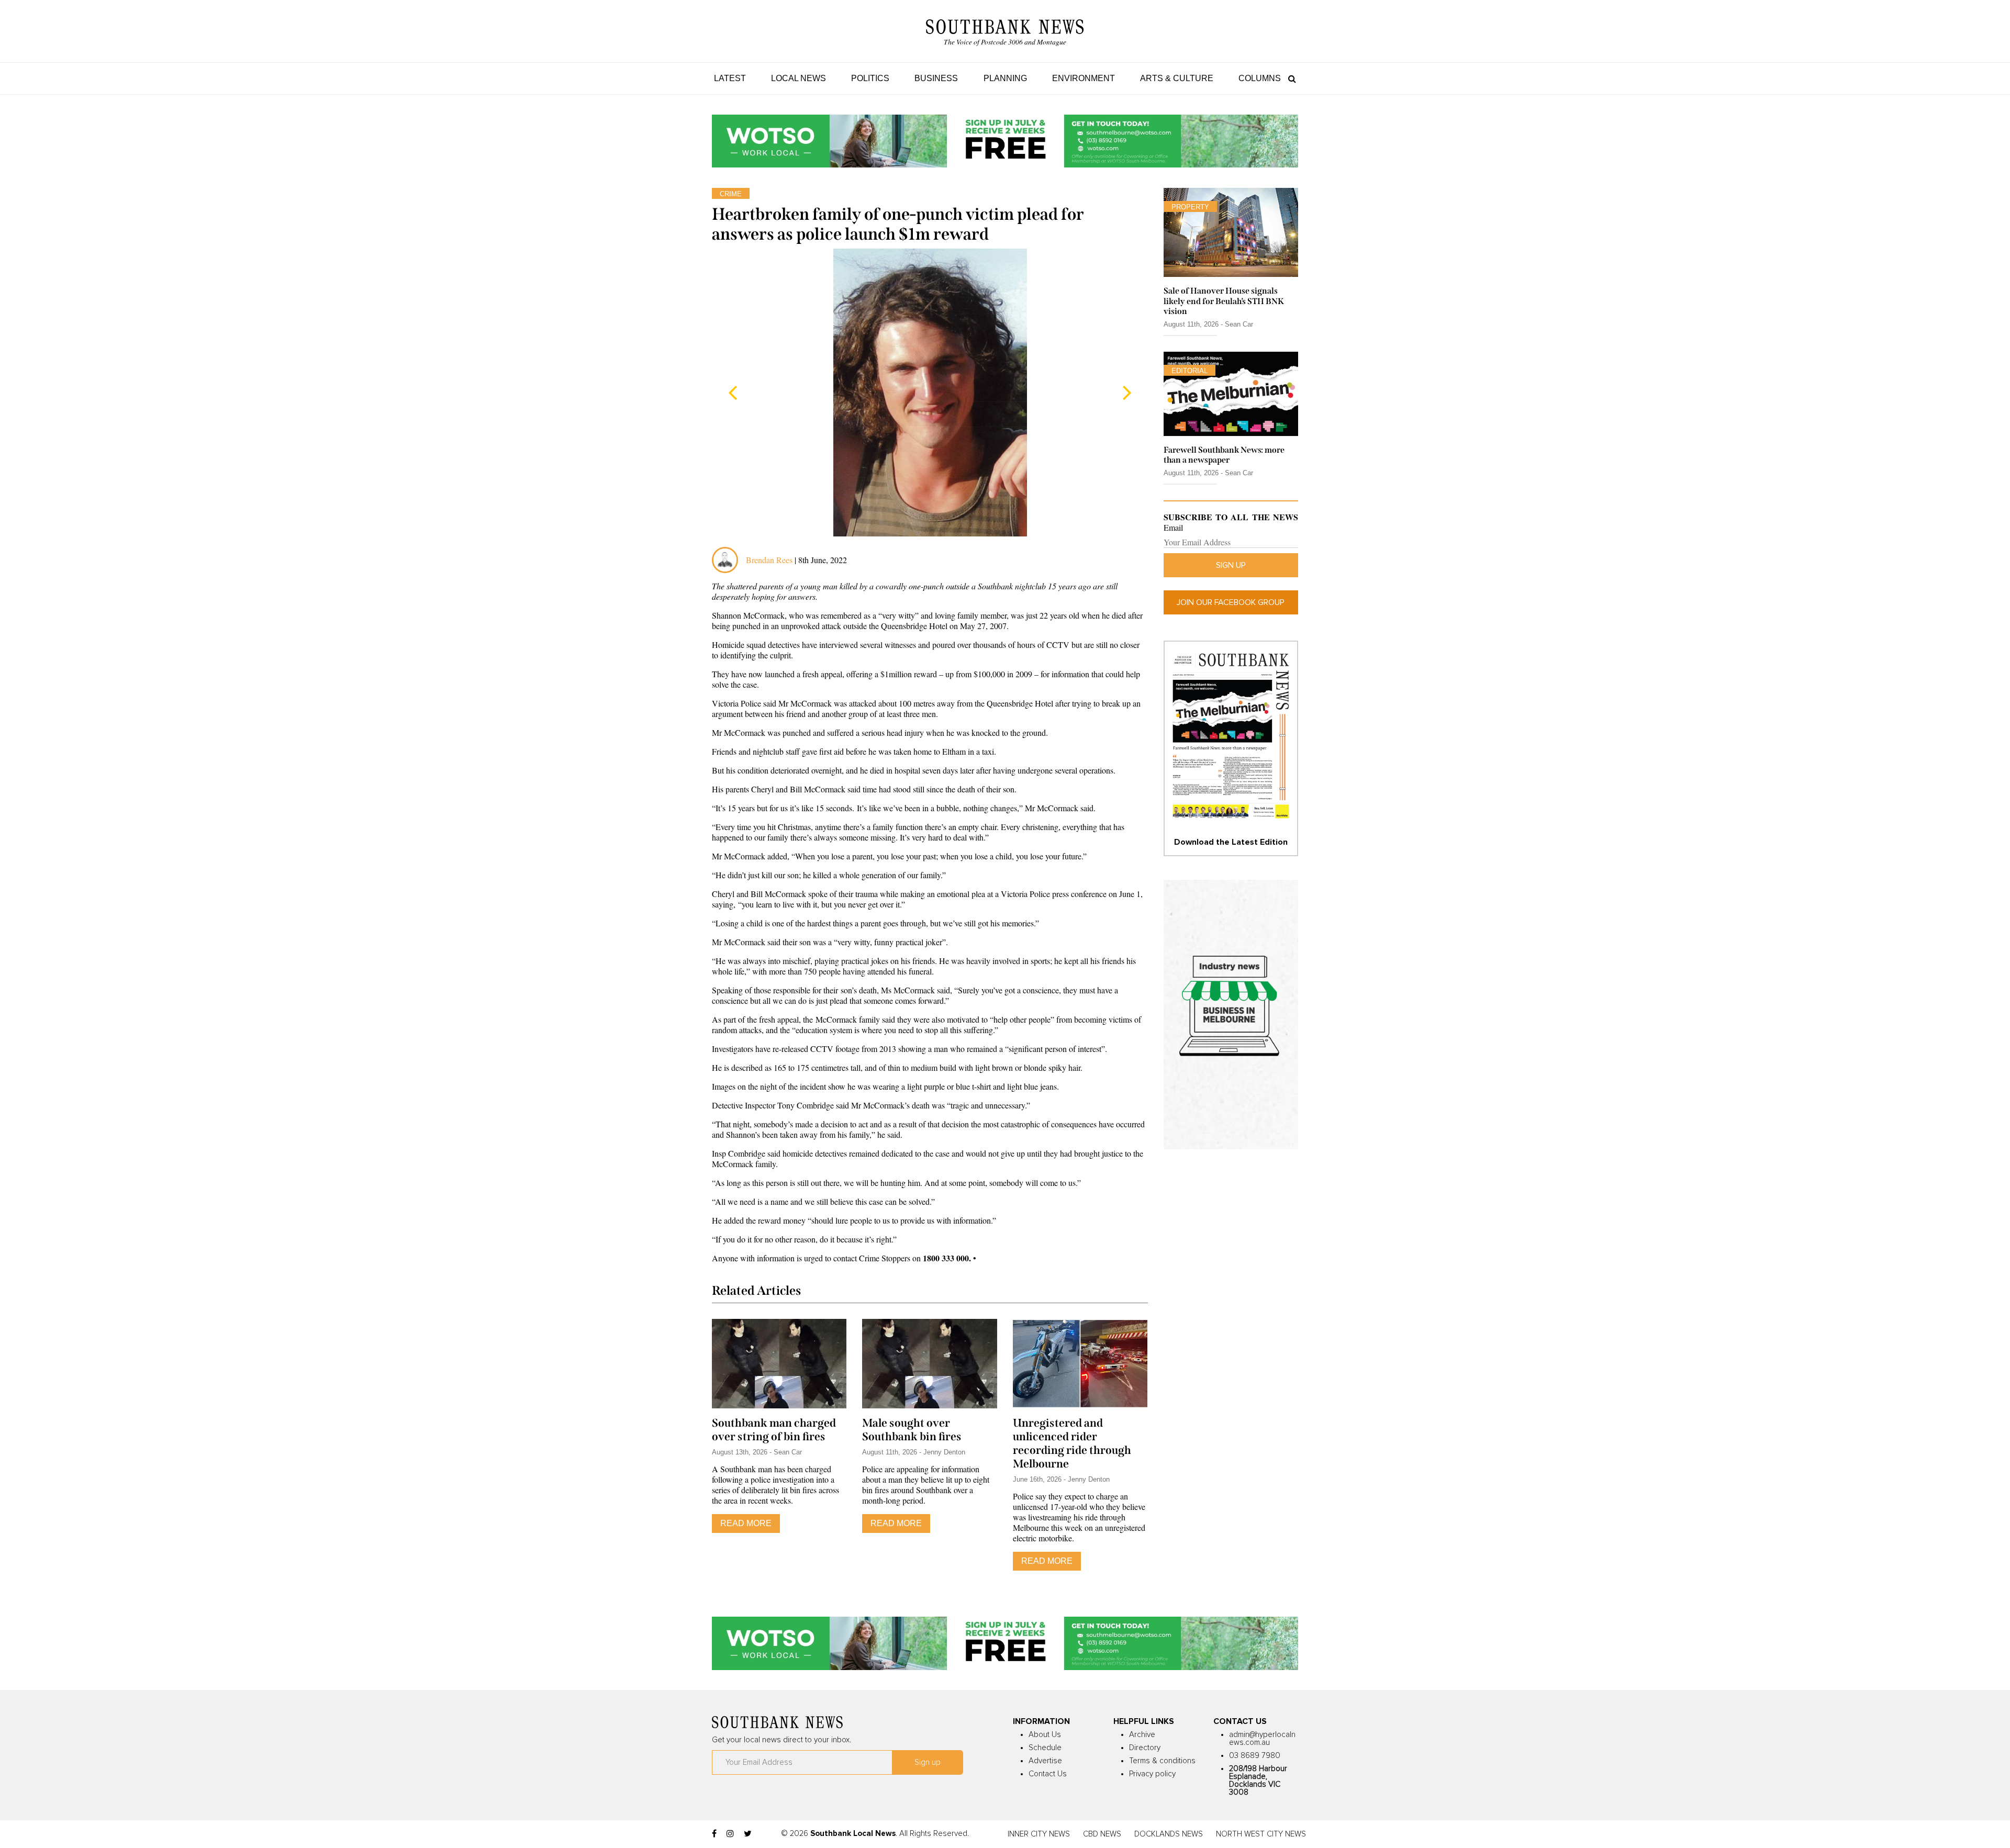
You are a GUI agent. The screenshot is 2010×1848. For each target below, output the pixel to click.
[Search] (1289, 78)
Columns (1260, 78)
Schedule (1045, 1748)
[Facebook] (714, 1834)
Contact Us (1048, 1774)
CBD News (1102, 1834)
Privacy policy (1152, 1774)
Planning (1005, 78)
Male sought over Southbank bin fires (912, 1430)
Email (1173, 528)
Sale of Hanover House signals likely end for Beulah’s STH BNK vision (1224, 301)
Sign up (1231, 565)
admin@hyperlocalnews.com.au (1262, 1739)
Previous (733, 393)
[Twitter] (748, 1834)
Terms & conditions (1162, 1761)
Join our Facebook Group (1231, 602)
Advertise (1045, 1761)
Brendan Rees (770, 560)
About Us (1045, 1735)
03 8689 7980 (1255, 1756)
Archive (1142, 1735)
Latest (730, 78)
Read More (746, 1523)
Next (1127, 393)
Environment (1084, 78)
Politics (870, 78)
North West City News (1261, 1834)
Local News (799, 78)
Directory (1145, 1748)
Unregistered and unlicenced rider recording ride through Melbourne (1072, 1443)
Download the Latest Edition (1231, 842)
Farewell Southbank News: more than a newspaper (1224, 455)
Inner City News (1039, 1834)
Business (936, 78)
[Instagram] (730, 1834)
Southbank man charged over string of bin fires (774, 1430)
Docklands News (1169, 1834)
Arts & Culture (1177, 78)
